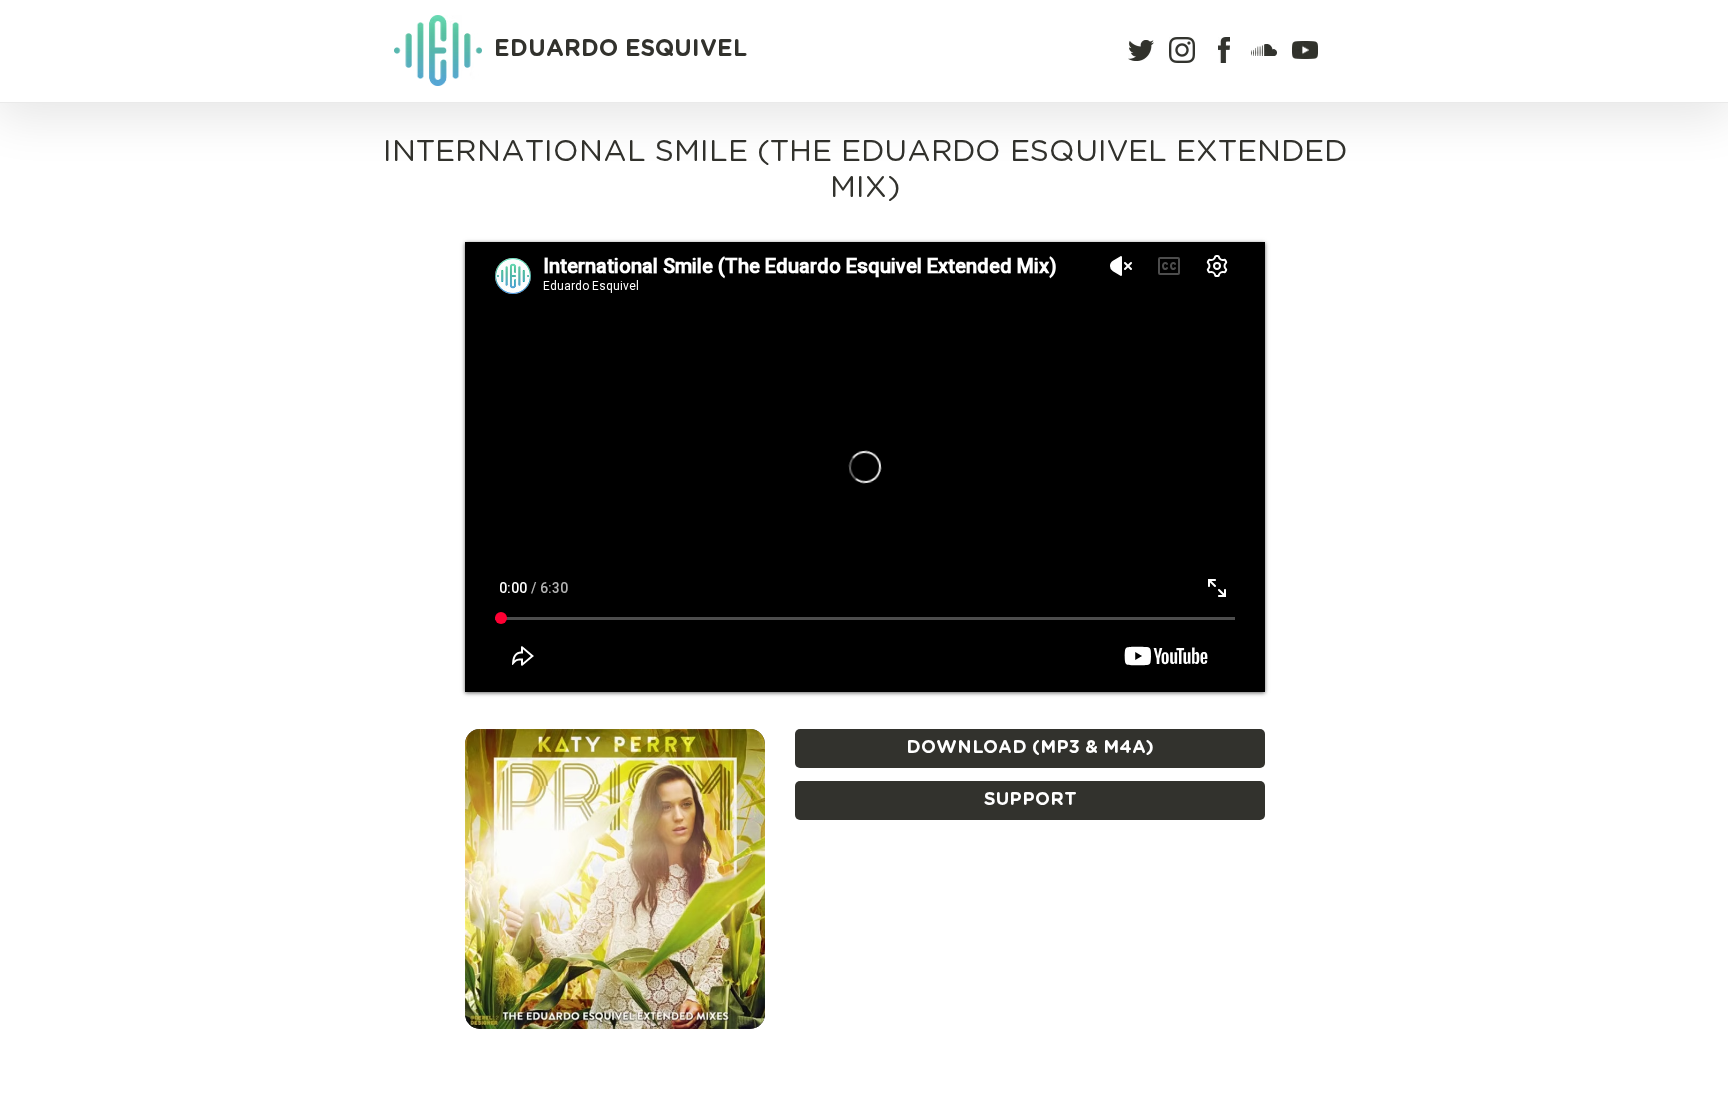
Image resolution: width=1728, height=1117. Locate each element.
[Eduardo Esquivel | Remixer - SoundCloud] (1264, 50)
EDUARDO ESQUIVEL (620, 49)
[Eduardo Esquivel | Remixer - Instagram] (1182, 50)
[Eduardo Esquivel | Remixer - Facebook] (1224, 50)
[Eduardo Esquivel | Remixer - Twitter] (1141, 50)
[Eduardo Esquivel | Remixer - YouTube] (1305, 50)
